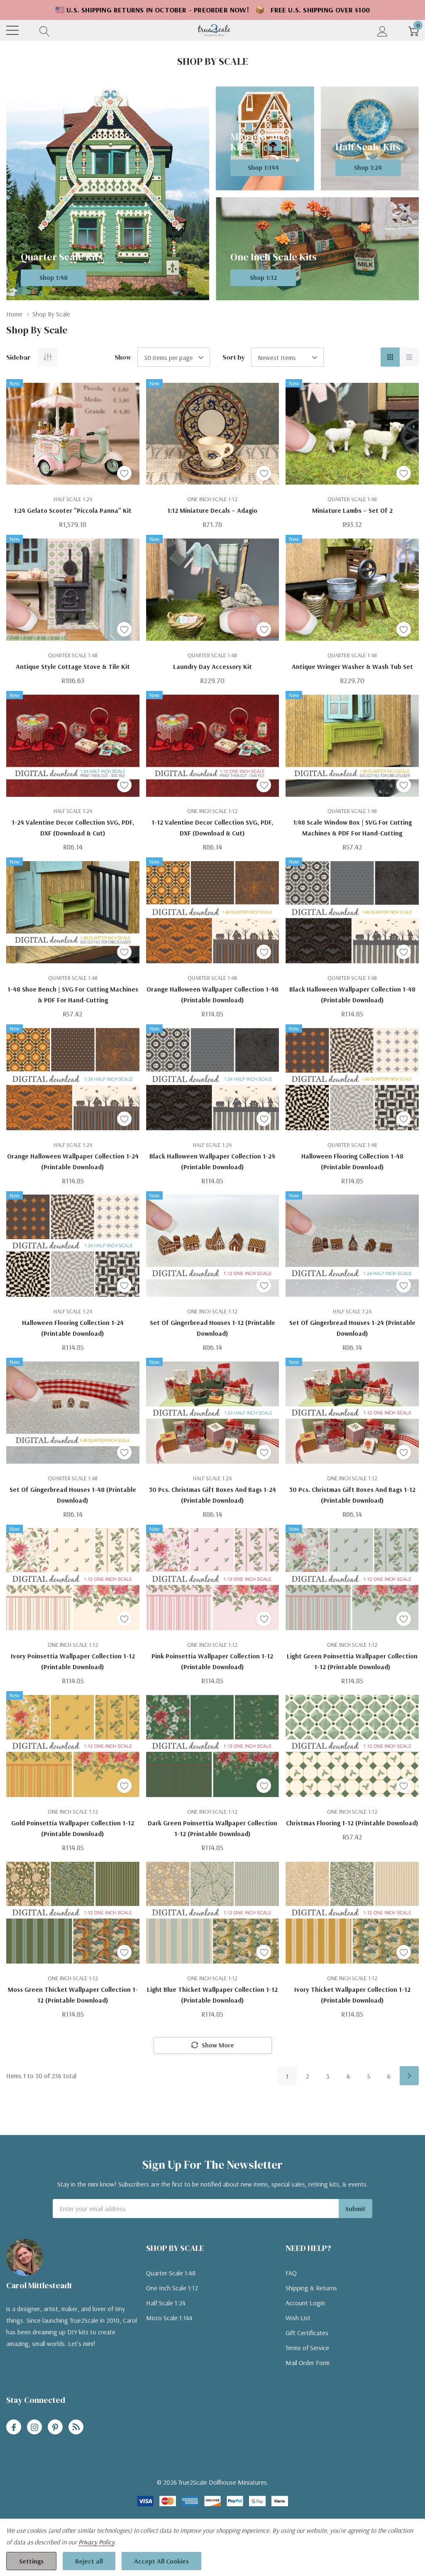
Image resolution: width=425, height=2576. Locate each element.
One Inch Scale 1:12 (172, 2288)
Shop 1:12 (263, 277)
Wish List (298, 2318)
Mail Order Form (308, 2363)
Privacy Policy (96, 2542)
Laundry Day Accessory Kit (212, 666)
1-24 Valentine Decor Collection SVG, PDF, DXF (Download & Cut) (73, 828)
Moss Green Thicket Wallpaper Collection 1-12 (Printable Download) (73, 1995)
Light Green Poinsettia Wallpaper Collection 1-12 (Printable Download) (352, 1661)
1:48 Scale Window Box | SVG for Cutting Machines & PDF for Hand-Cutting (352, 828)
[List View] (409, 357)
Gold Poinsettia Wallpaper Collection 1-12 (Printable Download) (73, 1828)
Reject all (89, 2561)
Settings (31, 2561)
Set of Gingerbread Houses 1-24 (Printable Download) (352, 1328)
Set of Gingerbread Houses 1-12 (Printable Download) (212, 1328)
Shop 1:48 (54, 277)
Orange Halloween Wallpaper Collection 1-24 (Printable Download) (73, 1161)
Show (123, 357)
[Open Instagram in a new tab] (34, 2427)
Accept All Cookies (161, 2561)
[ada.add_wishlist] (124, 473)
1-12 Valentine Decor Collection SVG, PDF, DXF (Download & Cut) (212, 828)
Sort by (234, 357)
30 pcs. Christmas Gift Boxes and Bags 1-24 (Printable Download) (212, 1495)
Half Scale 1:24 (166, 2303)
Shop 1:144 (263, 167)
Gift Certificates (307, 2333)
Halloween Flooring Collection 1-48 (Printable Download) (352, 1161)
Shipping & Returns (311, 2288)
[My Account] (382, 31)
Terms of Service (307, 2348)
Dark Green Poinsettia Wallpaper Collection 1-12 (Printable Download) (212, 1828)
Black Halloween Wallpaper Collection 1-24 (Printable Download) (212, 1161)
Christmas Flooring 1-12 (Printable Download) (352, 1823)
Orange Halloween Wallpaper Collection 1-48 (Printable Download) (212, 994)
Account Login (305, 2303)
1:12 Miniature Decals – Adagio (212, 510)
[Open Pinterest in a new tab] (55, 2427)
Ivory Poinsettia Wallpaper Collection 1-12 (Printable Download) (73, 1661)
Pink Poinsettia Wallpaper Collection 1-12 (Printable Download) (212, 1661)
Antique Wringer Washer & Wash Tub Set (352, 666)
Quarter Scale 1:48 (171, 2273)
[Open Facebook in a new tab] (14, 2427)
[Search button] (45, 31)
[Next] (409, 2076)
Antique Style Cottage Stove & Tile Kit (73, 666)
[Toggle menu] (12, 30)
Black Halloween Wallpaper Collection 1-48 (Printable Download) (352, 994)
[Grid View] (390, 357)
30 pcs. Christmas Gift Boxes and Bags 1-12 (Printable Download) (352, 1495)
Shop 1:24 (368, 167)
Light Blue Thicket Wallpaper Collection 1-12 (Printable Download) (212, 1995)
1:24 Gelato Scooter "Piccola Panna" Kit (73, 510)
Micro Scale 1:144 (169, 2318)
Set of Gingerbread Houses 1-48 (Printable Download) (73, 1495)
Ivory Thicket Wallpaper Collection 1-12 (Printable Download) (352, 1995)
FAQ (291, 2273)
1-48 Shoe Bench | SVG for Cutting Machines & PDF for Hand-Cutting (73, 994)
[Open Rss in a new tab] (76, 2427)
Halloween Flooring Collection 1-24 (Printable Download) (73, 1328)
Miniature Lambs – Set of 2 (352, 510)
